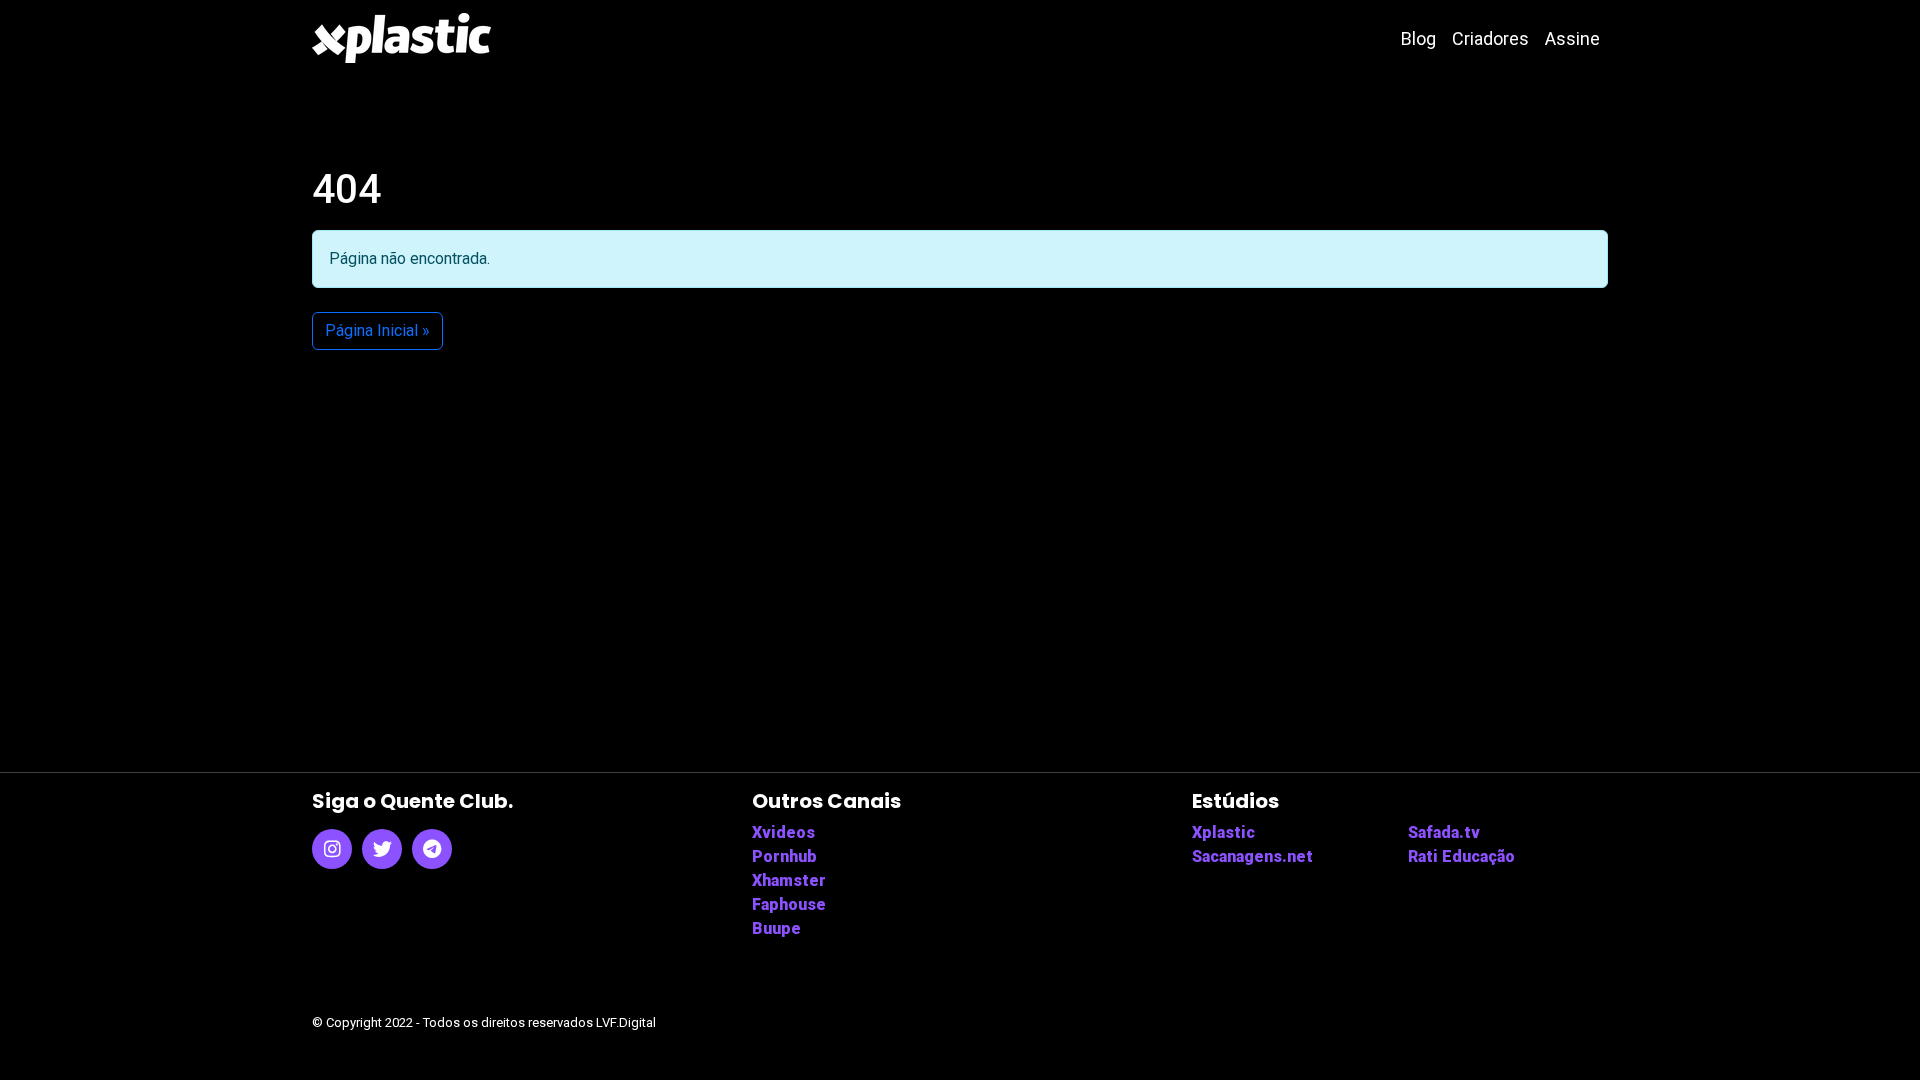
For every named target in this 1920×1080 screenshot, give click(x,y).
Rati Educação (1461, 856)
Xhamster (789, 880)
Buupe (776, 928)
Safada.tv (1444, 832)
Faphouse (789, 904)
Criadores (1490, 38)
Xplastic (1223, 832)
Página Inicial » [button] (377, 330)
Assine (1572, 38)
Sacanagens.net (1252, 856)
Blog (1418, 38)
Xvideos (783, 832)
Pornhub (784, 856)
